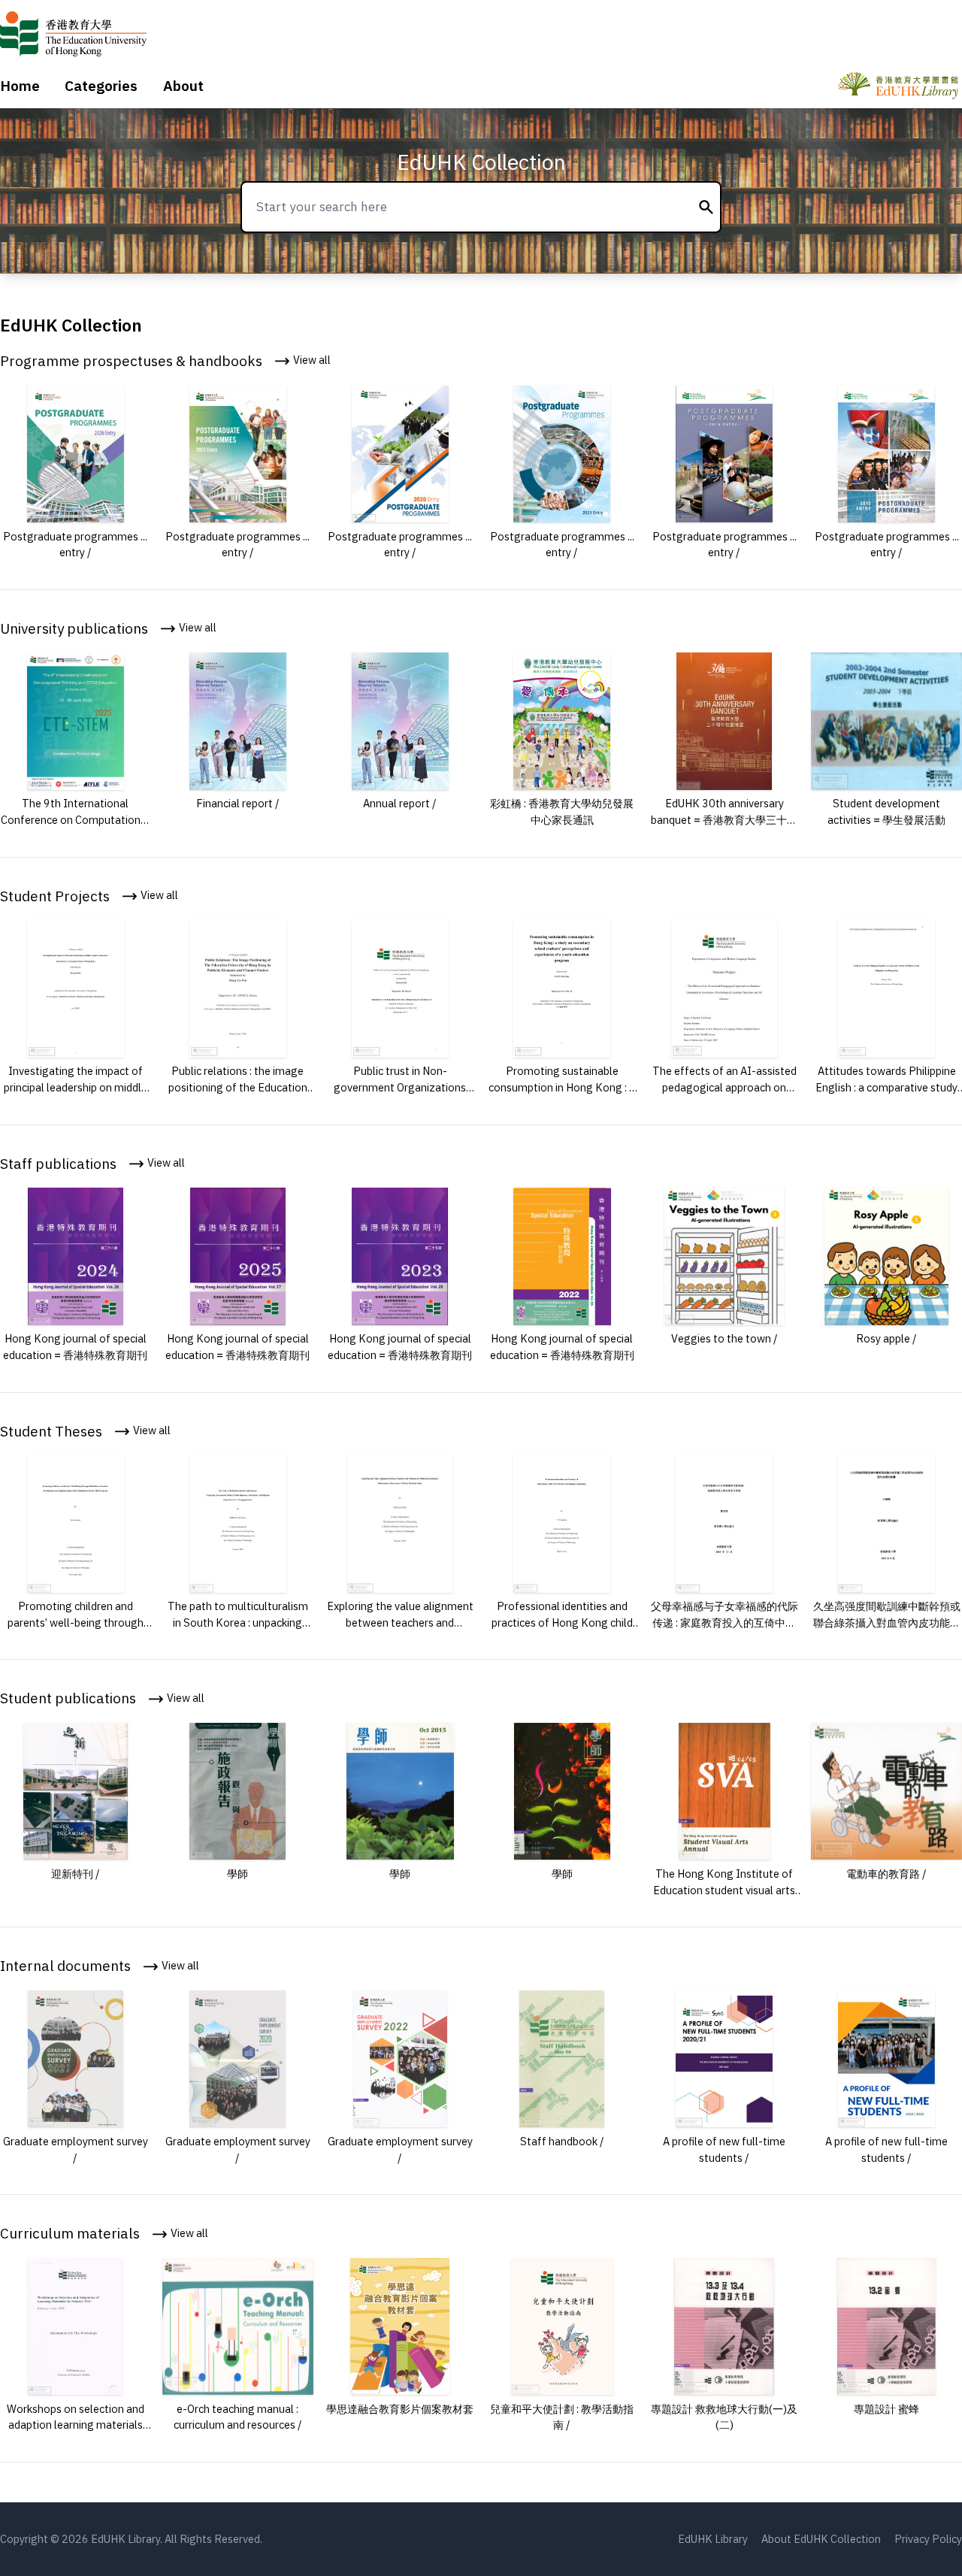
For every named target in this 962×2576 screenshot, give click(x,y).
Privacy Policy (928, 2539)
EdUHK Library (713, 2539)
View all (311, 360)
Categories (101, 86)
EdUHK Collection (481, 162)
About (183, 86)
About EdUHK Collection (821, 2539)
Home (20, 86)
